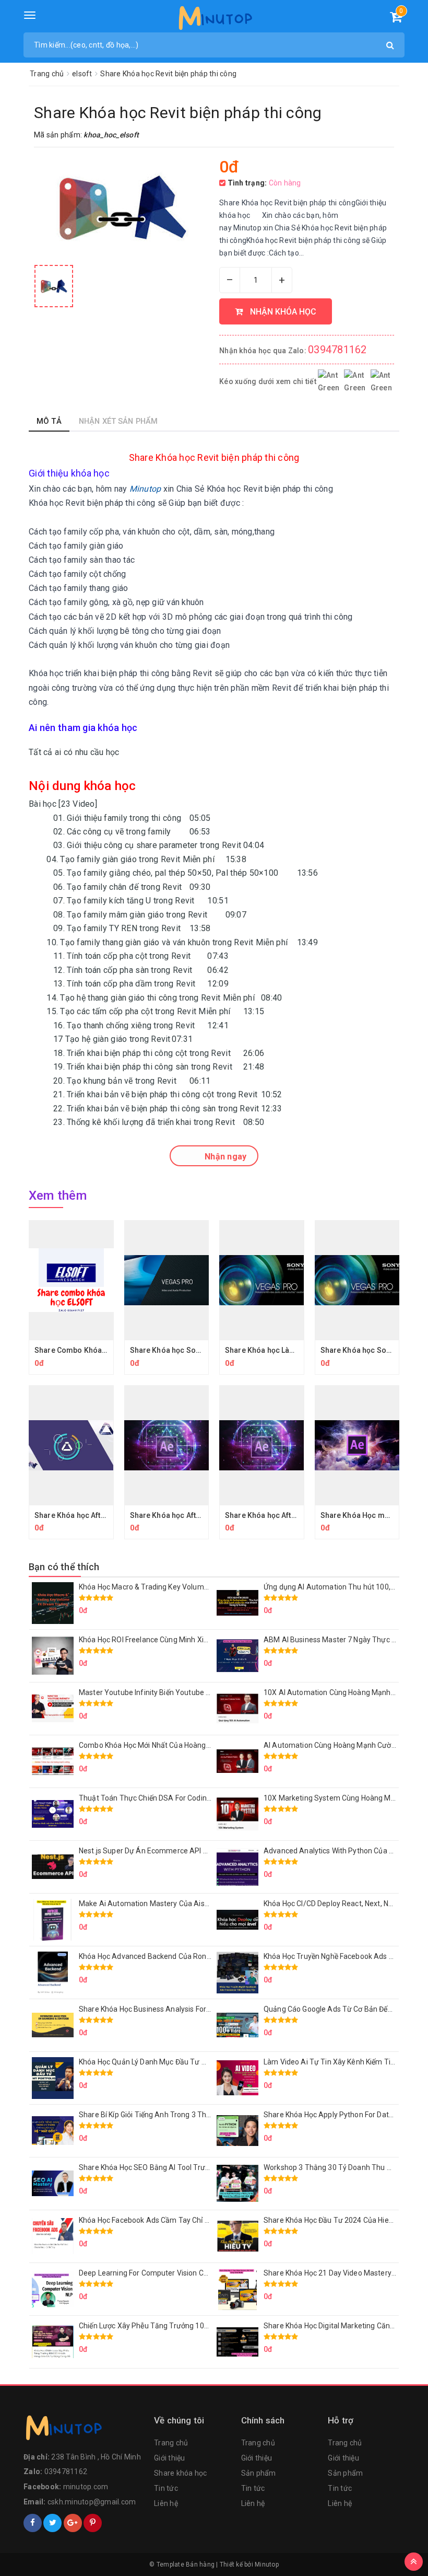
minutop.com (86, 2487)
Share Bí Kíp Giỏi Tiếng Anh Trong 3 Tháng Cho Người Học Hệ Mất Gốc (194, 2115)
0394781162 (337, 350)
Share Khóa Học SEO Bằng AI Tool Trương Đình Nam (165, 2167)
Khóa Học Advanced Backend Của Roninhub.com (160, 1956)
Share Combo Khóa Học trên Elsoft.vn (100, 1350)
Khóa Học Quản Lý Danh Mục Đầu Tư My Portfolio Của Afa (175, 2062)
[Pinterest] (93, 2523)
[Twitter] (52, 2523)
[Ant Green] (84, 2430)
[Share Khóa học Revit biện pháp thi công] (54, 286)
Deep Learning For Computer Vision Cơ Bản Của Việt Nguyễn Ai (183, 2273)
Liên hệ (166, 2503)
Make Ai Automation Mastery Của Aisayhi (148, 1904)
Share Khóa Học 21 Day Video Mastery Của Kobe (344, 2273)
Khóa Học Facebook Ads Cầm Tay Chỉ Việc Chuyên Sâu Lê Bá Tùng (189, 2220)
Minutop (267, 2565)
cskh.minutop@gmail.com (92, 2502)
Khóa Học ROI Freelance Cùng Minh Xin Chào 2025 (162, 1640)
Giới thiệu (170, 2458)
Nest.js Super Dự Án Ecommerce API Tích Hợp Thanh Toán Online (188, 1851)
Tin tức (166, 2488)
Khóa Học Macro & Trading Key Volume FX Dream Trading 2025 (184, 1587)
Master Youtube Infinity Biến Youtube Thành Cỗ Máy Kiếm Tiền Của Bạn (198, 1692)
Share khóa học (181, 2473)
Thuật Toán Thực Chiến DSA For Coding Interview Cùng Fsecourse (189, 1798)
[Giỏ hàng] (396, 19)
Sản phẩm (259, 2473)
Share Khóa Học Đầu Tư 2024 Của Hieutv (331, 2220)
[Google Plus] (73, 2523)
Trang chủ (171, 2443)
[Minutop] (214, 20)
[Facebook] (33, 2523)
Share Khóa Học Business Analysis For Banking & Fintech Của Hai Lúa (194, 2009)
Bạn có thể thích (64, 1567)
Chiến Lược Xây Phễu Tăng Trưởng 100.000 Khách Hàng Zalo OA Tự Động (201, 2326)
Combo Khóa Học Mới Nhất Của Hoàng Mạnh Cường (165, 1745)
